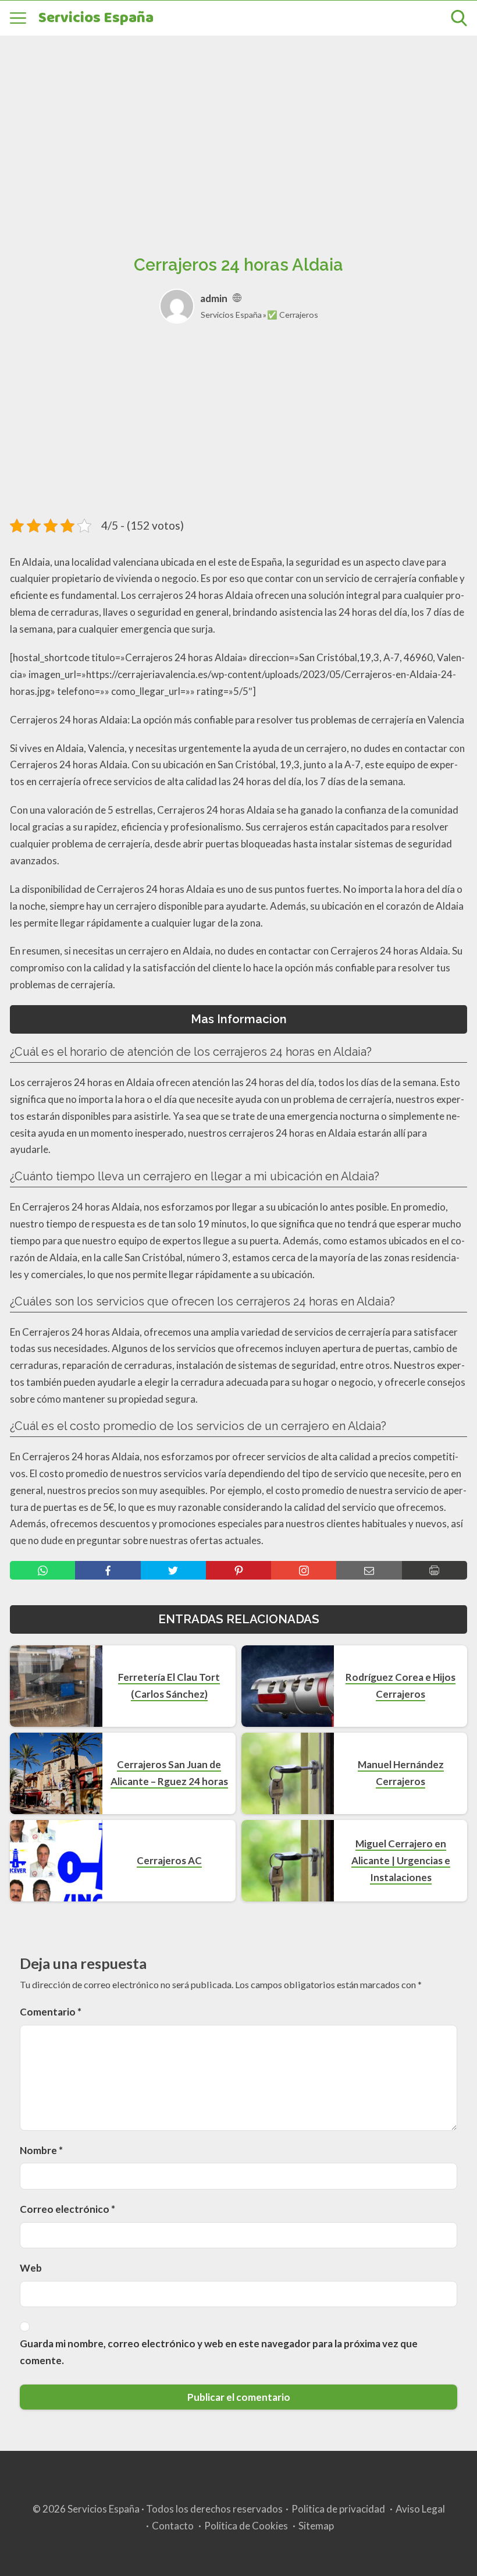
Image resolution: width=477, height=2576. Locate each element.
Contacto (173, 2526)
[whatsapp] (42, 1570)
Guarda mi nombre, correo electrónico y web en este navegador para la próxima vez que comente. (219, 2352)
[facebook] (108, 1570)
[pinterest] (238, 1570)
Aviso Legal (420, 2509)
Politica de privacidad (338, 2509)
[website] (237, 298)
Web (31, 2268)
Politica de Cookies (246, 2526)
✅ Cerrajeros (293, 315)
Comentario (51, 2012)
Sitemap (316, 2526)
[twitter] (173, 1570)
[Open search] (459, 18)
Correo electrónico (67, 2209)
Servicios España (96, 18)
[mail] (369, 1570)
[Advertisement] (238, 132)
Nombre (41, 2150)
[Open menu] (18, 18)
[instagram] (304, 1570)
